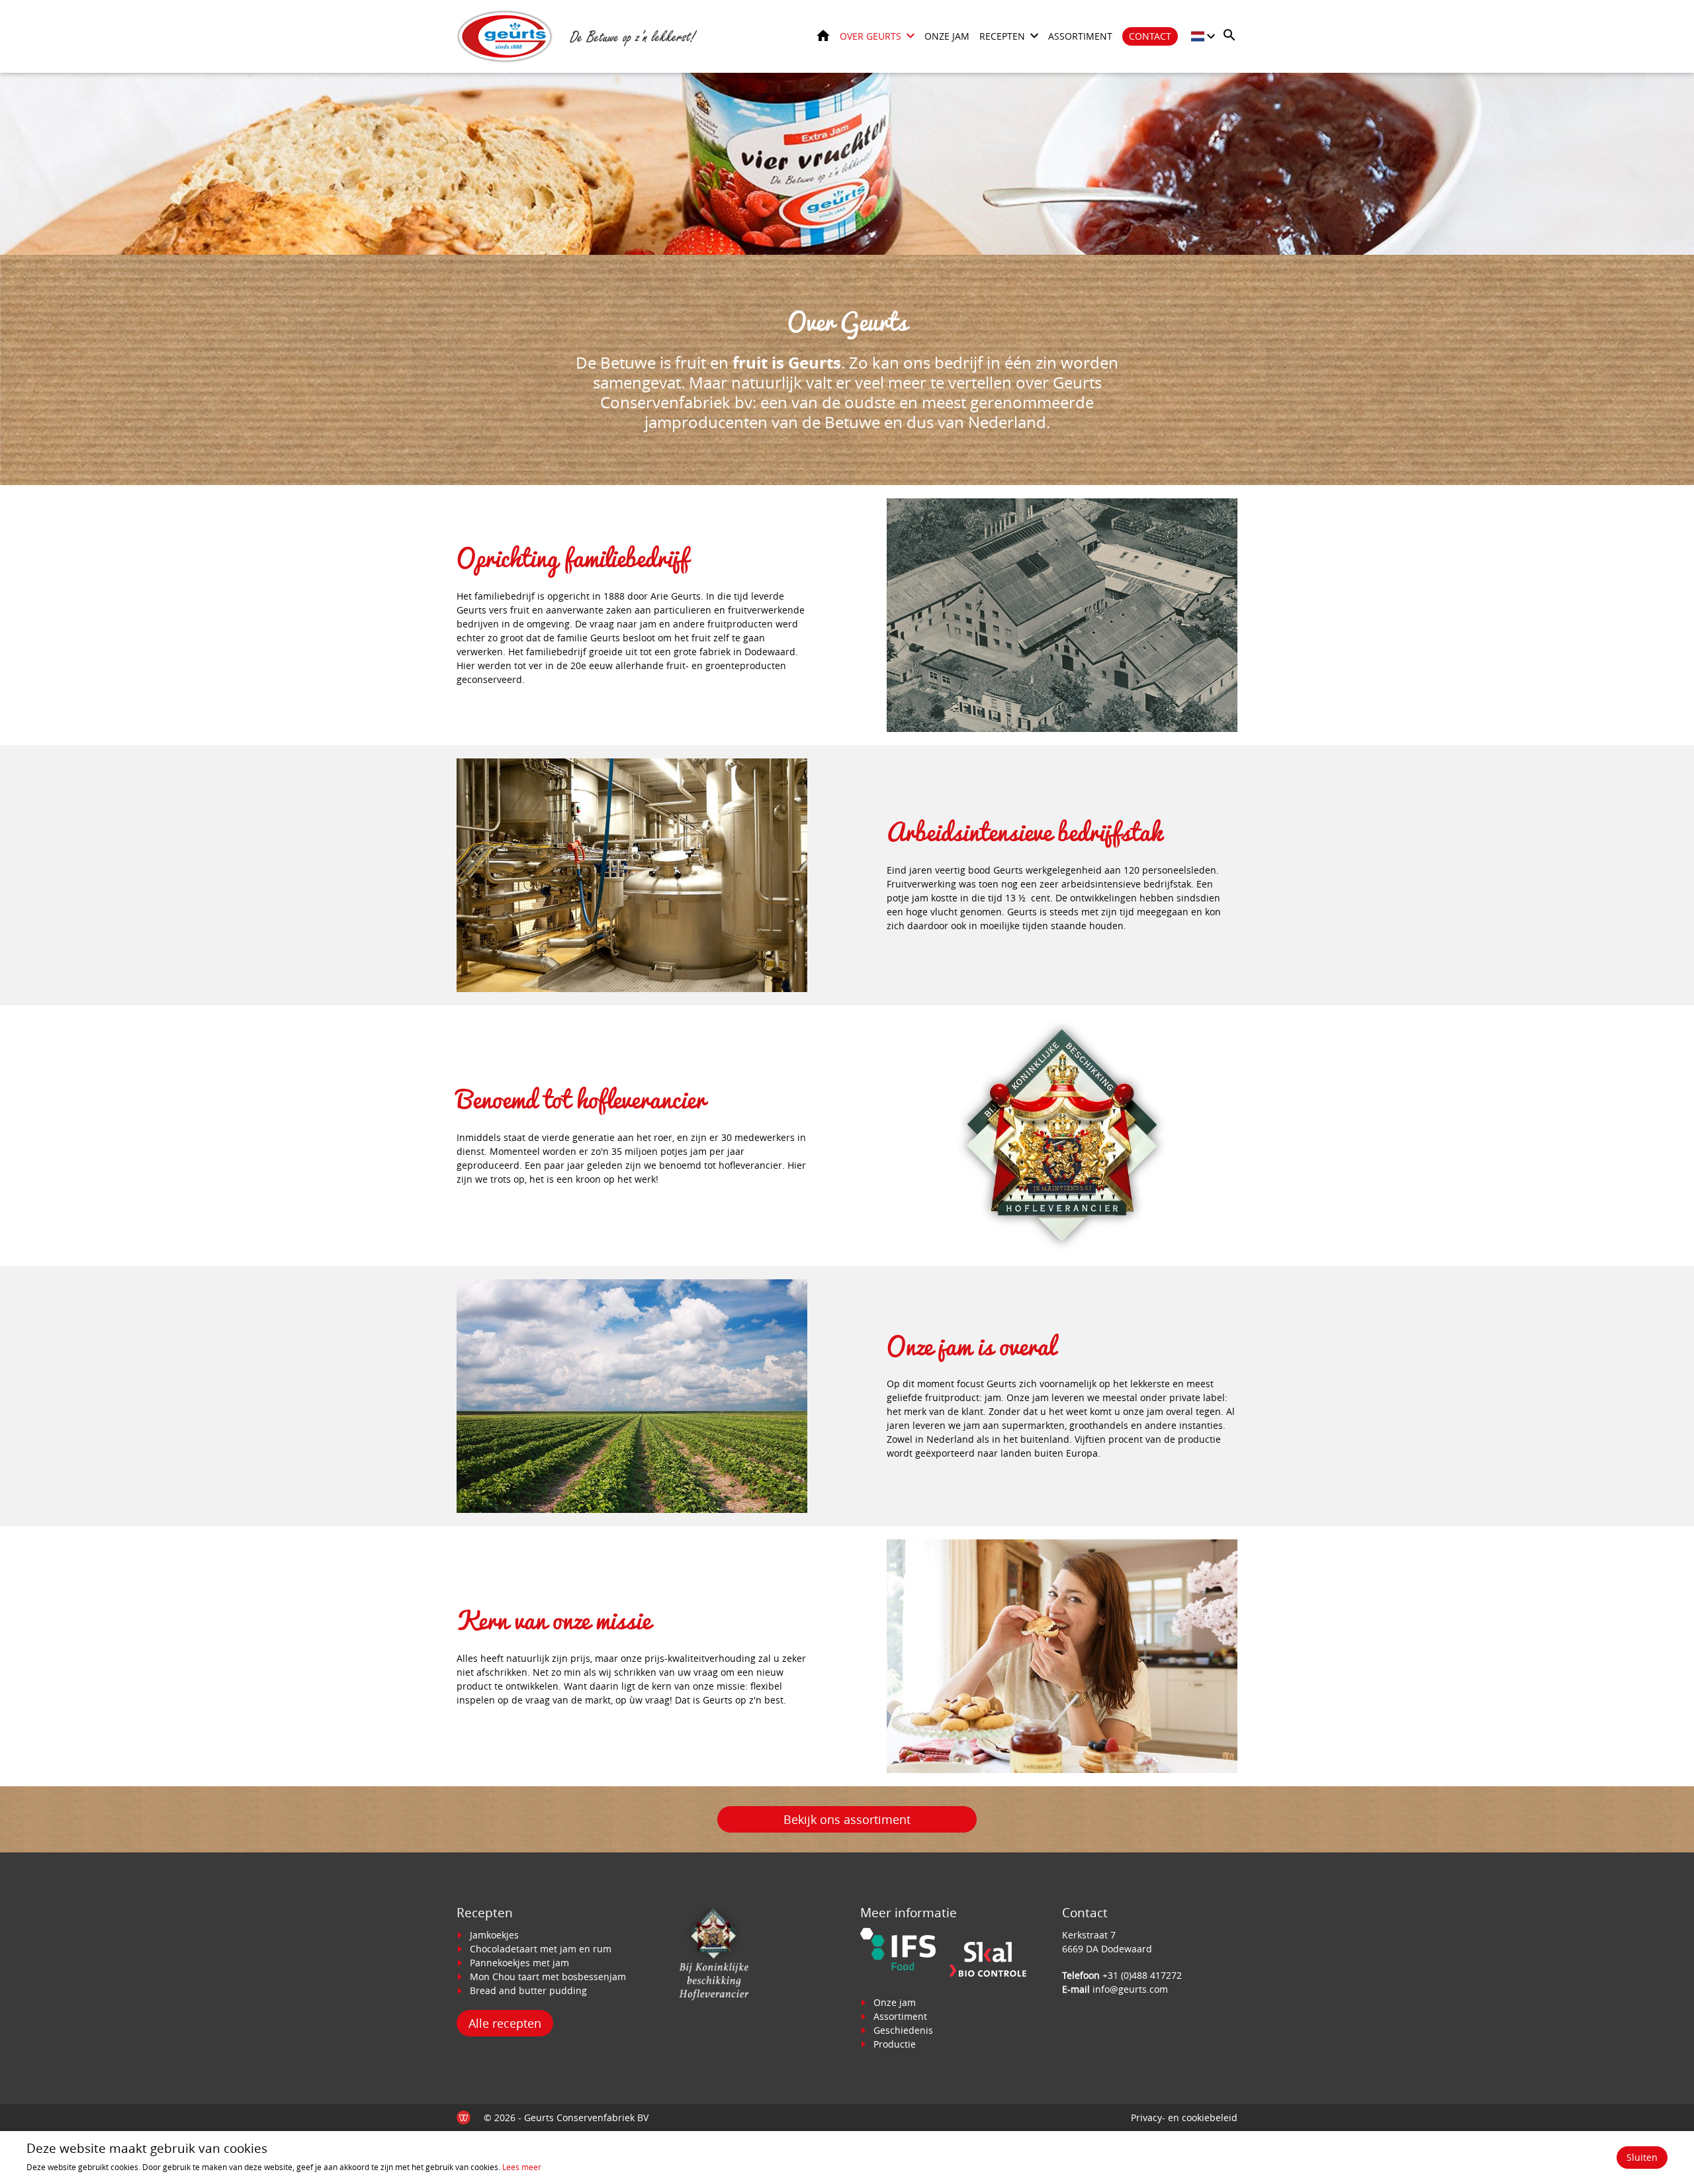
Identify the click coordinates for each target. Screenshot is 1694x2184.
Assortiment (1080, 36)
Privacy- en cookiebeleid (1184, 2117)
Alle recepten (505, 2023)
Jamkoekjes (494, 1935)
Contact (1150, 36)
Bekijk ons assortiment (847, 1819)
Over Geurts (870, 36)
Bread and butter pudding (528, 1990)
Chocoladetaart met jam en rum (541, 1949)
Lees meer (522, 2167)
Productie (895, 2044)
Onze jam (895, 2002)
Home (823, 35)
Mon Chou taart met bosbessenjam (548, 1977)
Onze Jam (947, 36)
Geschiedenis (903, 2030)
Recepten (1002, 36)
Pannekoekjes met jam (519, 1963)
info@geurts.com (1130, 1989)
